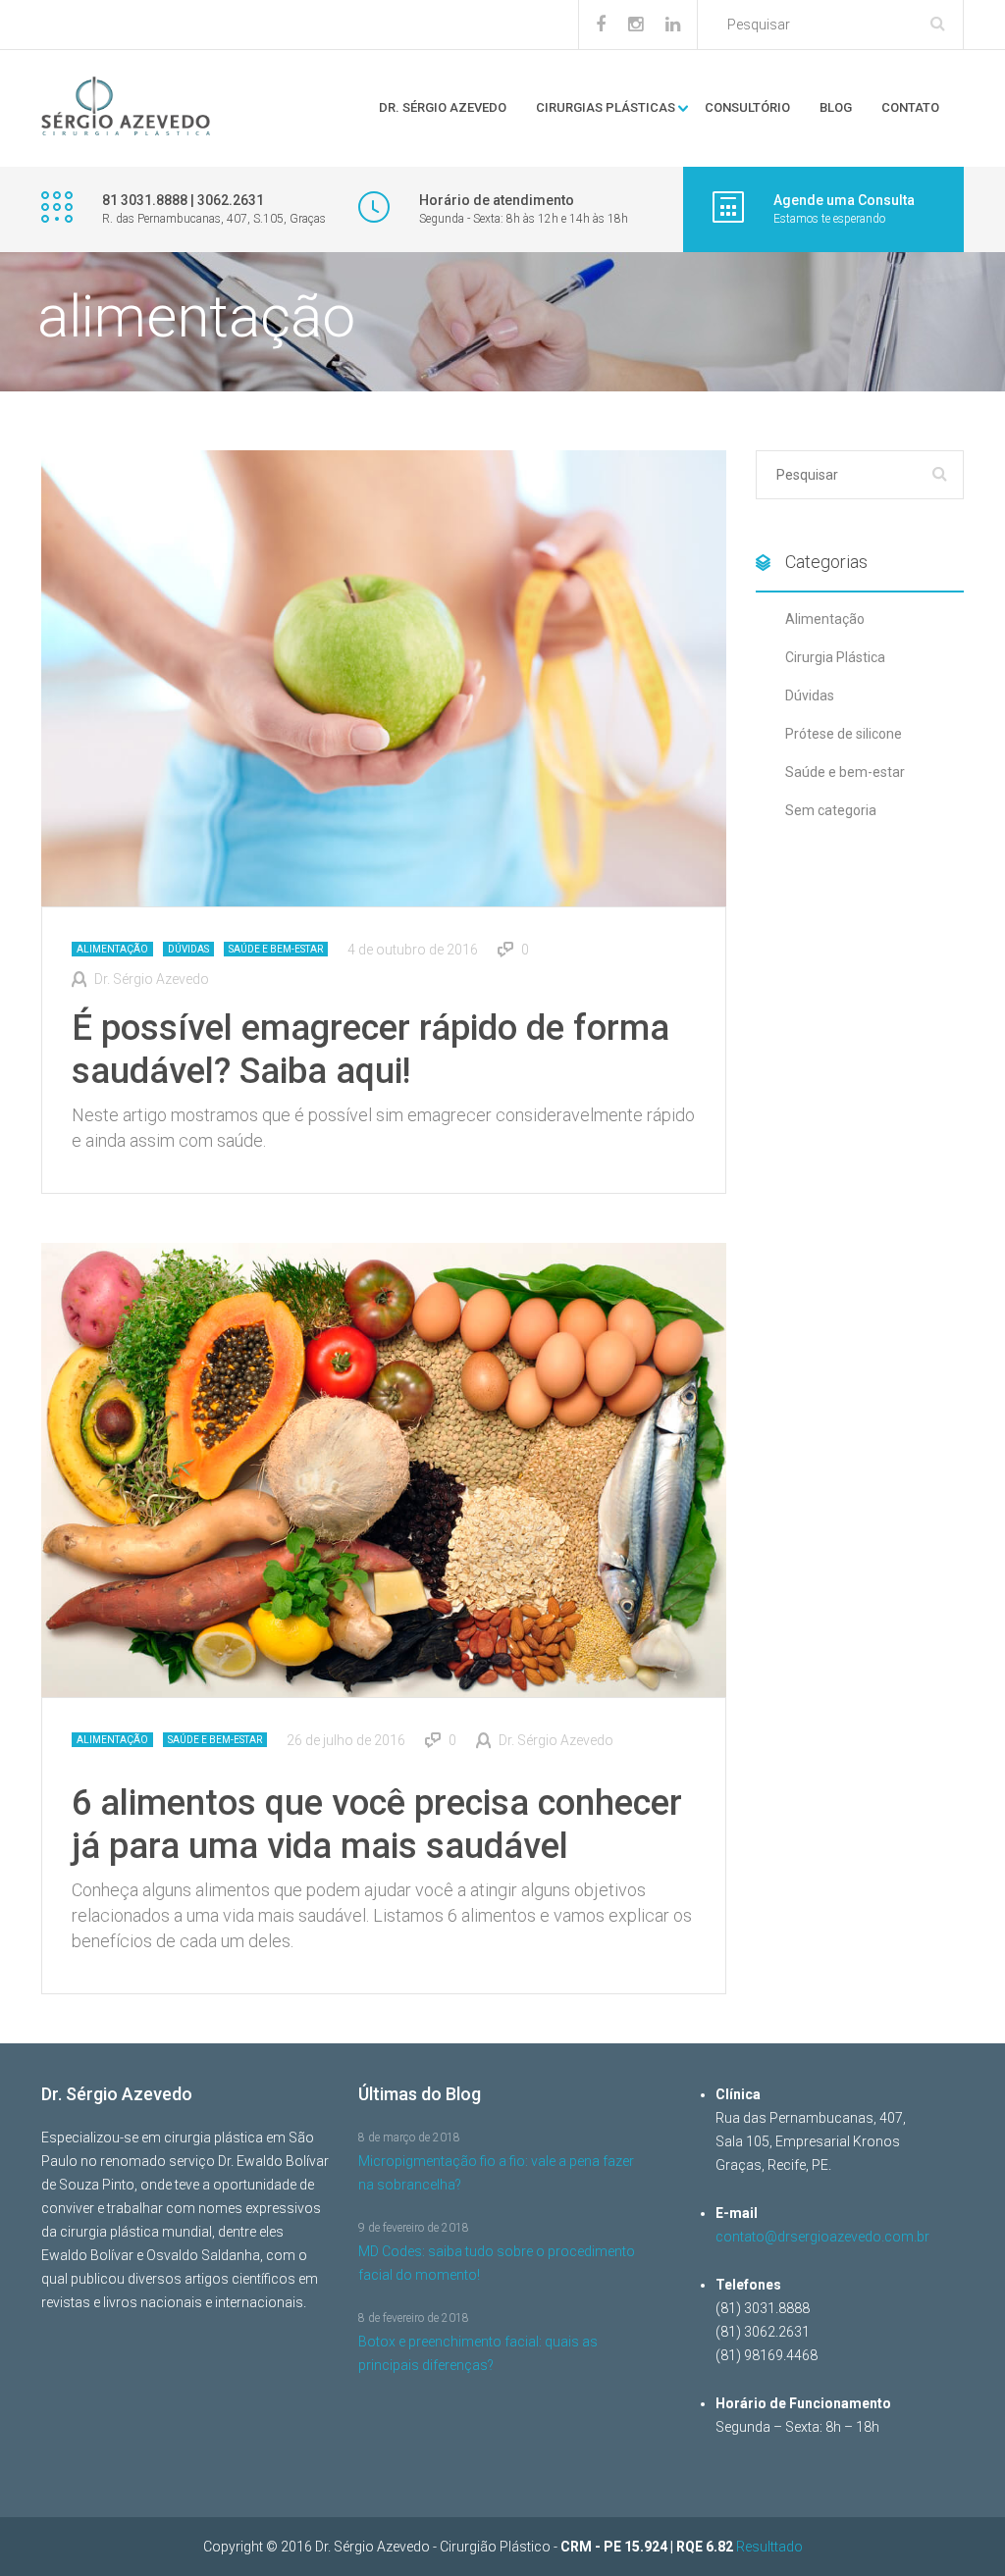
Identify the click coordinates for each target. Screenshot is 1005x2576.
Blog (836, 107)
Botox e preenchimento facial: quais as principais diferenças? (478, 2353)
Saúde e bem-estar (276, 949)
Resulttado (769, 2547)
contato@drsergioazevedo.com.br (822, 2237)
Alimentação (112, 949)
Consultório (747, 107)
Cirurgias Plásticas (606, 107)
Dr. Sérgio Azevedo (443, 107)
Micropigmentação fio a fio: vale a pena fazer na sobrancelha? (496, 2173)
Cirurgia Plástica (835, 657)
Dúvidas (188, 949)
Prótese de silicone (844, 734)
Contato (910, 107)
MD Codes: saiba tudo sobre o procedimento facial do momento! (497, 2263)
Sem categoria (831, 810)
